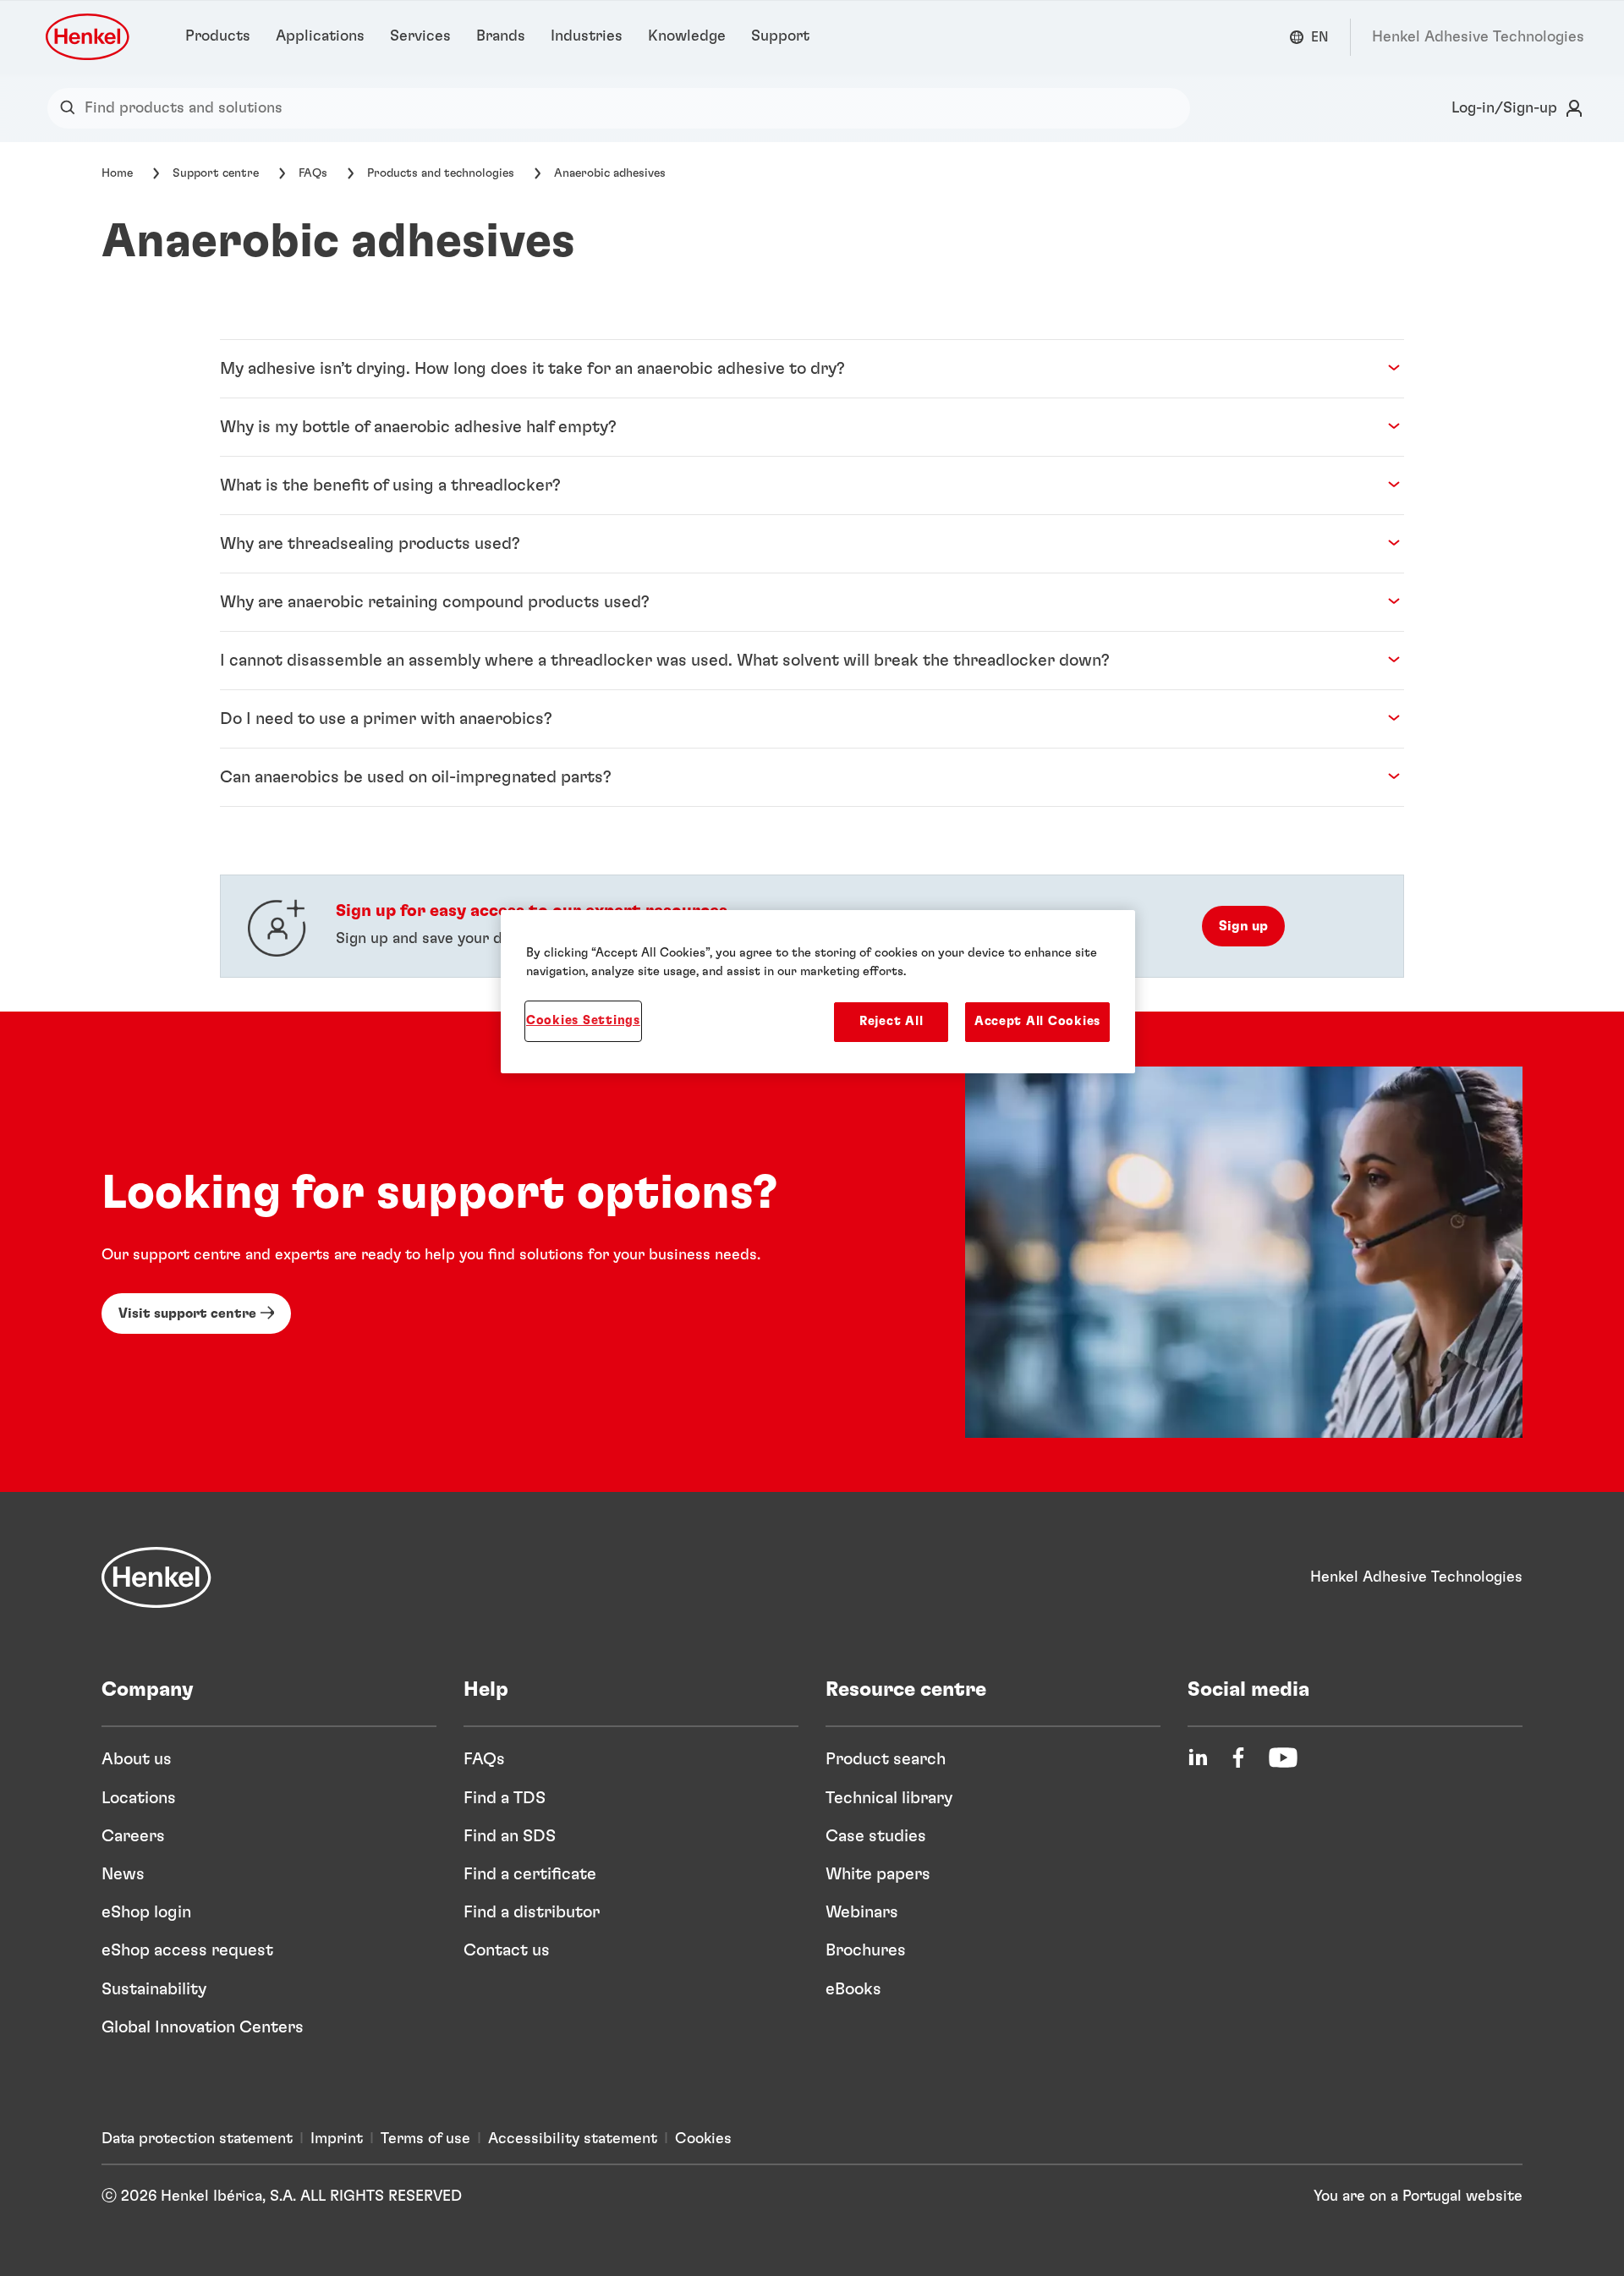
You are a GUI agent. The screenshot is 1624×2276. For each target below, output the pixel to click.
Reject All (891, 1021)
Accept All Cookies (1037, 1021)
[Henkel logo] (89, 37)
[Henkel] (156, 1577)
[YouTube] (1283, 1758)
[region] (818, 991)
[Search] (71, 108)
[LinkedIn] (1198, 1758)
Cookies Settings (583, 1020)
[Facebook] (1238, 1758)
